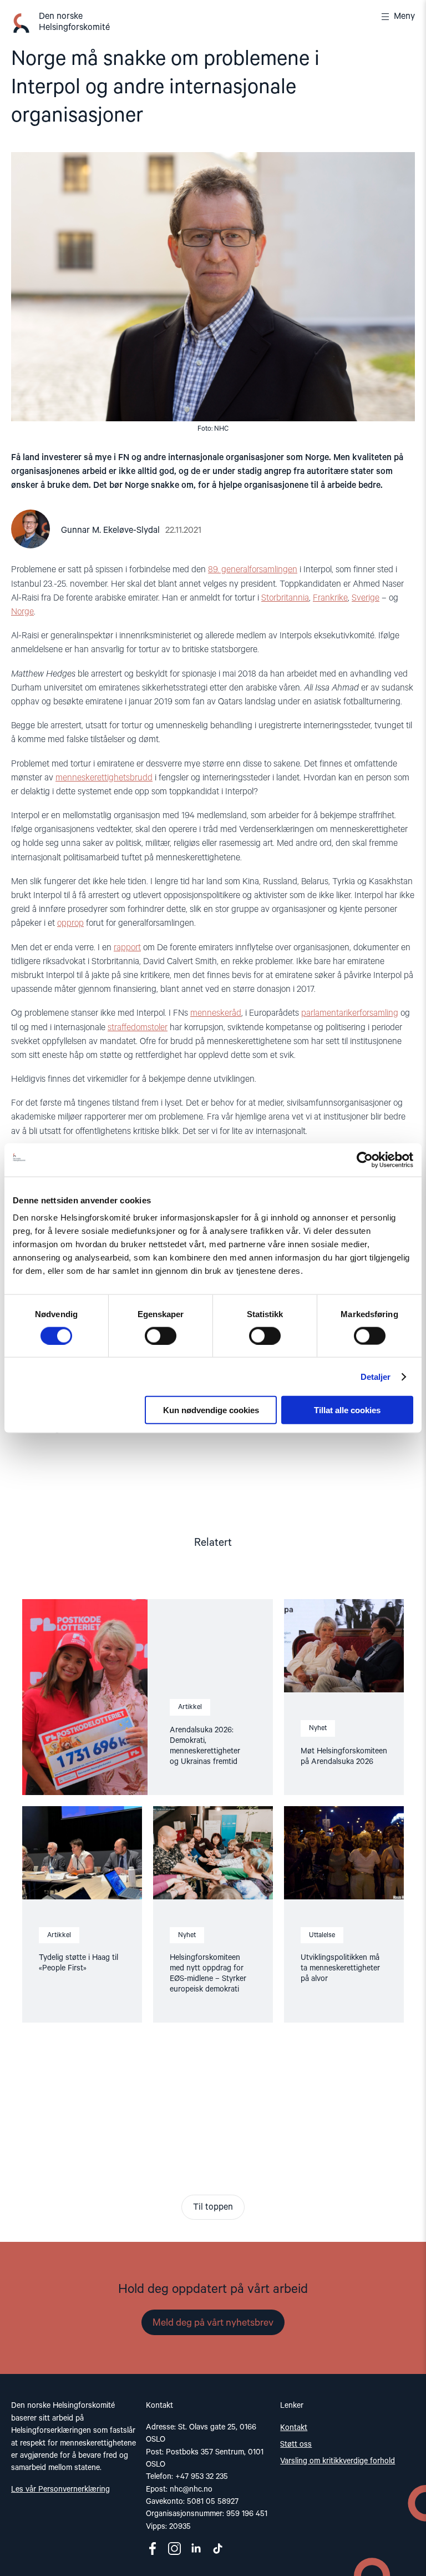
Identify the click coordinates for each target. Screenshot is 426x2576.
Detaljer (376, 1376)
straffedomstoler (138, 1028)
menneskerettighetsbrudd (104, 778)
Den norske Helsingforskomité (74, 22)
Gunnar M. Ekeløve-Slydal (110, 531)
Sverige (366, 598)
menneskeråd (216, 1014)
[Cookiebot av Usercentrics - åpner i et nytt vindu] (365, 1160)
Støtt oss (296, 2444)
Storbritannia (285, 598)
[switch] (161, 1335)
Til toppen (213, 2207)
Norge (22, 612)
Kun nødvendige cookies (211, 1410)
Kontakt (294, 2428)
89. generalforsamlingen (253, 570)
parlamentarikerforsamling (350, 1014)
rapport (127, 948)
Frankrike (330, 598)
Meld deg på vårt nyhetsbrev (213, 2323)
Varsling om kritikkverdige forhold (338, 2461)
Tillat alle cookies (347, 1410)
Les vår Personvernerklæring (60, 2489)
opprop (70, 924)
